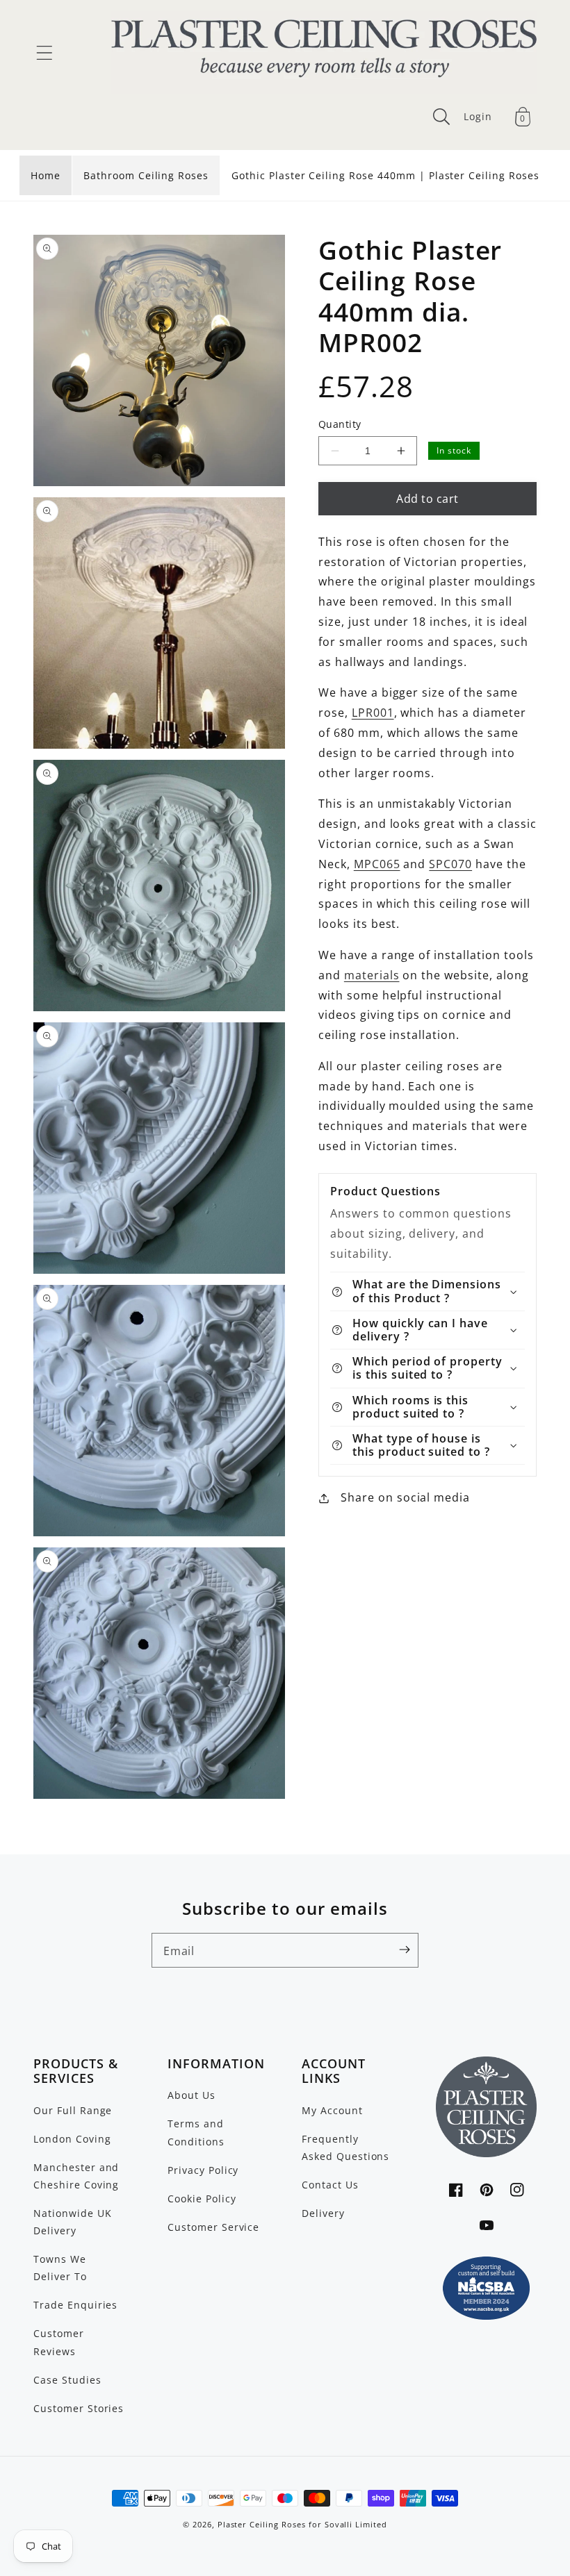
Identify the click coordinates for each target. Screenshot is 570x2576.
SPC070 (450, 864)
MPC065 (377, 864)
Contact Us (330, 2185)
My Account (332, 2110)
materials (372, 975)
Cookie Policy (202, 2199)
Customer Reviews (59, 2342)
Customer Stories (79, 2408)
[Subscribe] (405, 1950)
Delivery (323, 2213)
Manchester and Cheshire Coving (76, 2176)
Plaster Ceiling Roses (262, 2525)
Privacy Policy (203, 2170)
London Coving (72, 2139)
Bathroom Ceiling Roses (146, 175)
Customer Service (213, 2227)
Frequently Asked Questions (345, 2147)
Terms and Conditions (196, 2132)
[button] (44, 53)
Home (46, 175)
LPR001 (373, 713)
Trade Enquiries (75, 2305)
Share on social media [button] (405, 1497)
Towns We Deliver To (60, 2268)
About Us (192, 2095)
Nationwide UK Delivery (72, 2222)
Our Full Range (73, 2110)
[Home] (324, 53)
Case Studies (67, 2380)
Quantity (340, 424)
